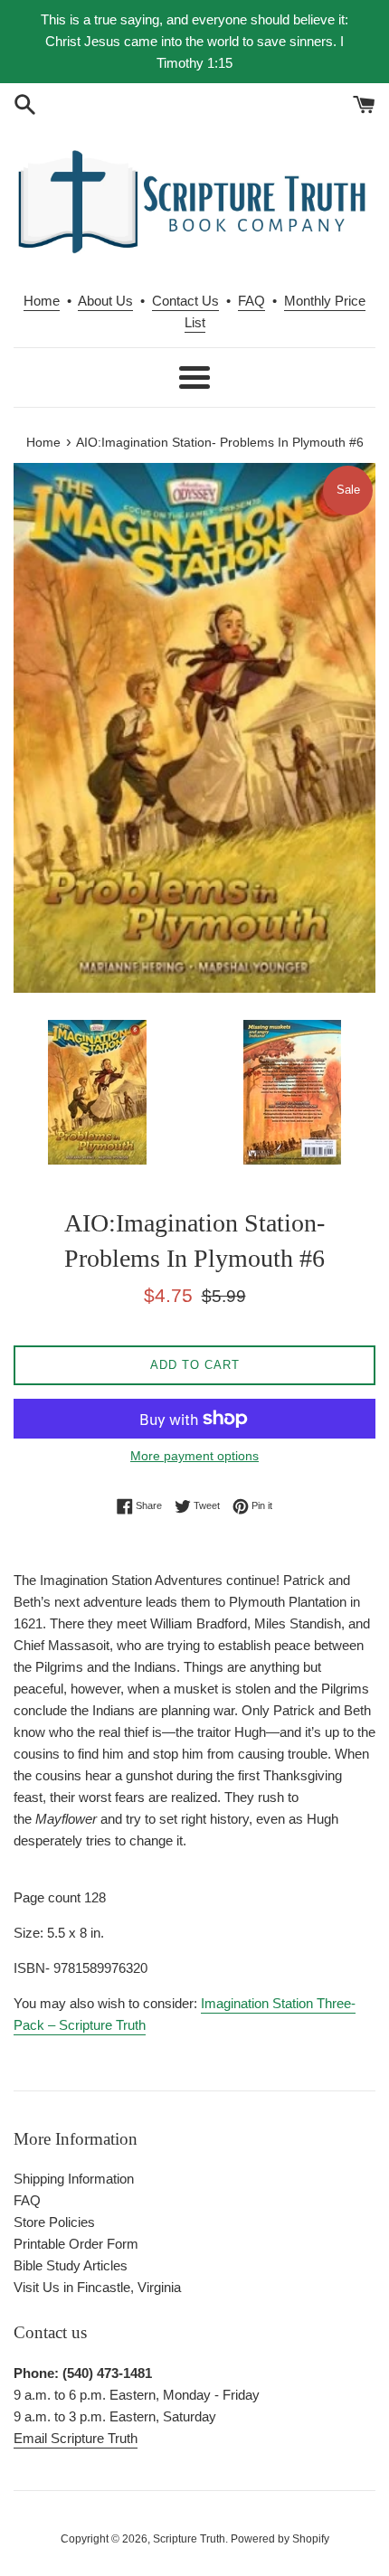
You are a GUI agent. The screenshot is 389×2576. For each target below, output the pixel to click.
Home (42, 301)
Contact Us (185, 301)
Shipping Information (74, 2179)
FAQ (251, 301)
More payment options (194, 1456)
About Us (105, 301)
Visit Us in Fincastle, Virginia (97, 2287)
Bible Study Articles (71, 2265)
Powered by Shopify (280, 2539)
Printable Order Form (76, 2244)
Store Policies (54, 2222)
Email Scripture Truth (76, 2438)
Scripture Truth (189, 2539)
